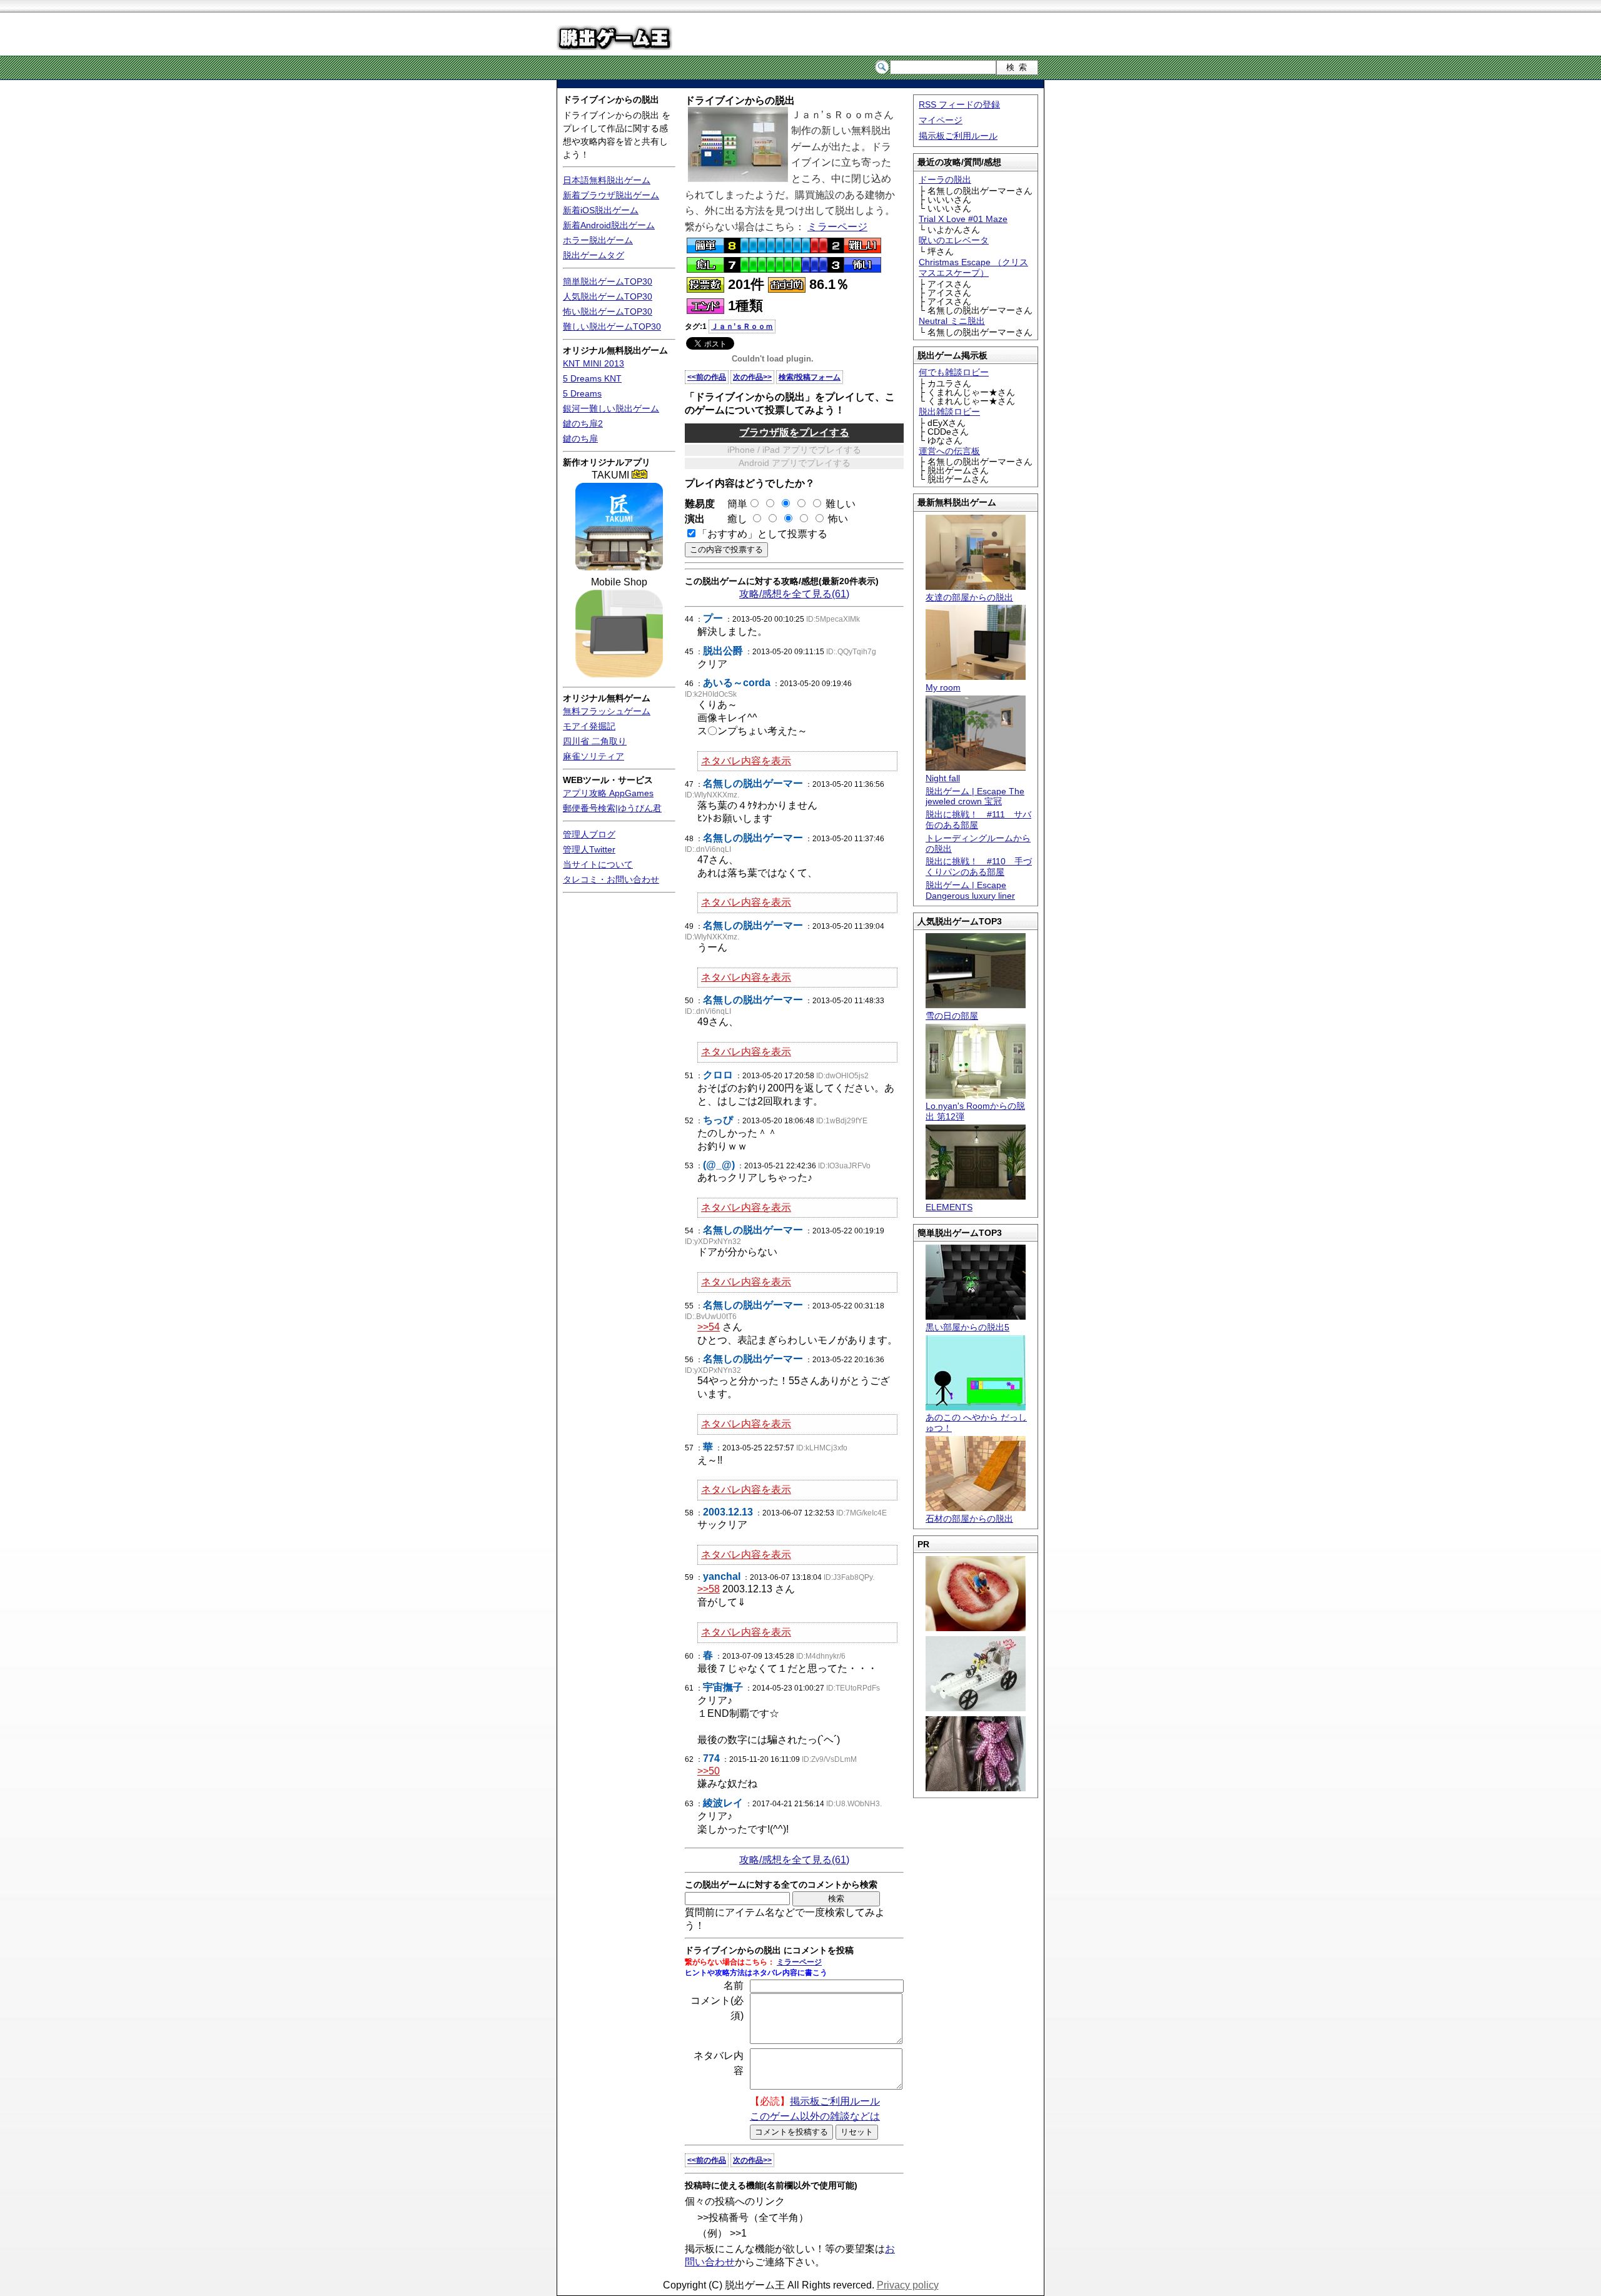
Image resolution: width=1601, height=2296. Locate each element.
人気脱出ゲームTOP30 (608, 296)
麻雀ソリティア (593, 756)
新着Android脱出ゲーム (609, 225)
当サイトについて (598, 864)
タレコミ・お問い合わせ (611, 879)
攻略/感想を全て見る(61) (794, 594)
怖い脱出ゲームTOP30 (608, 311)
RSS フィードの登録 (959, 104)
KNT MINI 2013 (593, 363)
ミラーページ (837, 227)
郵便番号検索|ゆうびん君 (612, 808)
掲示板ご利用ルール (958, 136)
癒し (732, 519)
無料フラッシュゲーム (607, 711)
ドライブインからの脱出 (611, 99)
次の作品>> (752, 377)
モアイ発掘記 (589, 726)
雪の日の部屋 (952, 1016)
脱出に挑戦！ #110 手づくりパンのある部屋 (979, 867)
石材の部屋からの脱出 (969, 1519)
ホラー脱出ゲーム (598, 240)
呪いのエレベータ (954, 240)
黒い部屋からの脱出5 (967, 1327)
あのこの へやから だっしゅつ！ (976, 1423)
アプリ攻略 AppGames (608, 793)
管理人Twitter (589, 849)
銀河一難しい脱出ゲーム (611, 408)
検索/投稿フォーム (810, 377)
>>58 (709, 1589)
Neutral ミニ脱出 (952, 321)
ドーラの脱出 (945, 180)
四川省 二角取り (595, 741)
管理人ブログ (589, 834)
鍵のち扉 (580, 438)
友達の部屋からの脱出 (969, 597)
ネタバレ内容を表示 (746, 761)
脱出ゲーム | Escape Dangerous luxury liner (970, 890)
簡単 (732, 504)
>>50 (709, 1771)
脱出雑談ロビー (949, 412)
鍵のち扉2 (583, 423)
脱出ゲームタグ (593, 255)
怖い (838, 519)
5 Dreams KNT (592, 378)
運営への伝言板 (949, 451)
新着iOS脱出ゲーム (601, 210)
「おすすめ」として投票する (762, 534)
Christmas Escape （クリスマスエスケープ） (973, 267)
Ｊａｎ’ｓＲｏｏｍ (742, 326)
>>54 (709, 1327)
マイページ (941, 120)
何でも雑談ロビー (954, 372)
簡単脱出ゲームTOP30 (608, 281)
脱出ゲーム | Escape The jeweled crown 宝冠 (975, 797)
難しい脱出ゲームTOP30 (612, 326)
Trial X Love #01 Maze (963, 219)
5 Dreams (582, 393)
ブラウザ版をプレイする (794, 432)
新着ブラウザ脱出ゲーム (611, 195)
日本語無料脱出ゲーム (607, 180)
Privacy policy (908, 2285)
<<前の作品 (707, 377)
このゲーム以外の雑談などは (815, 2116)
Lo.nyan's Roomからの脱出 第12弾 (975, 1111)
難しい (841, 504)
